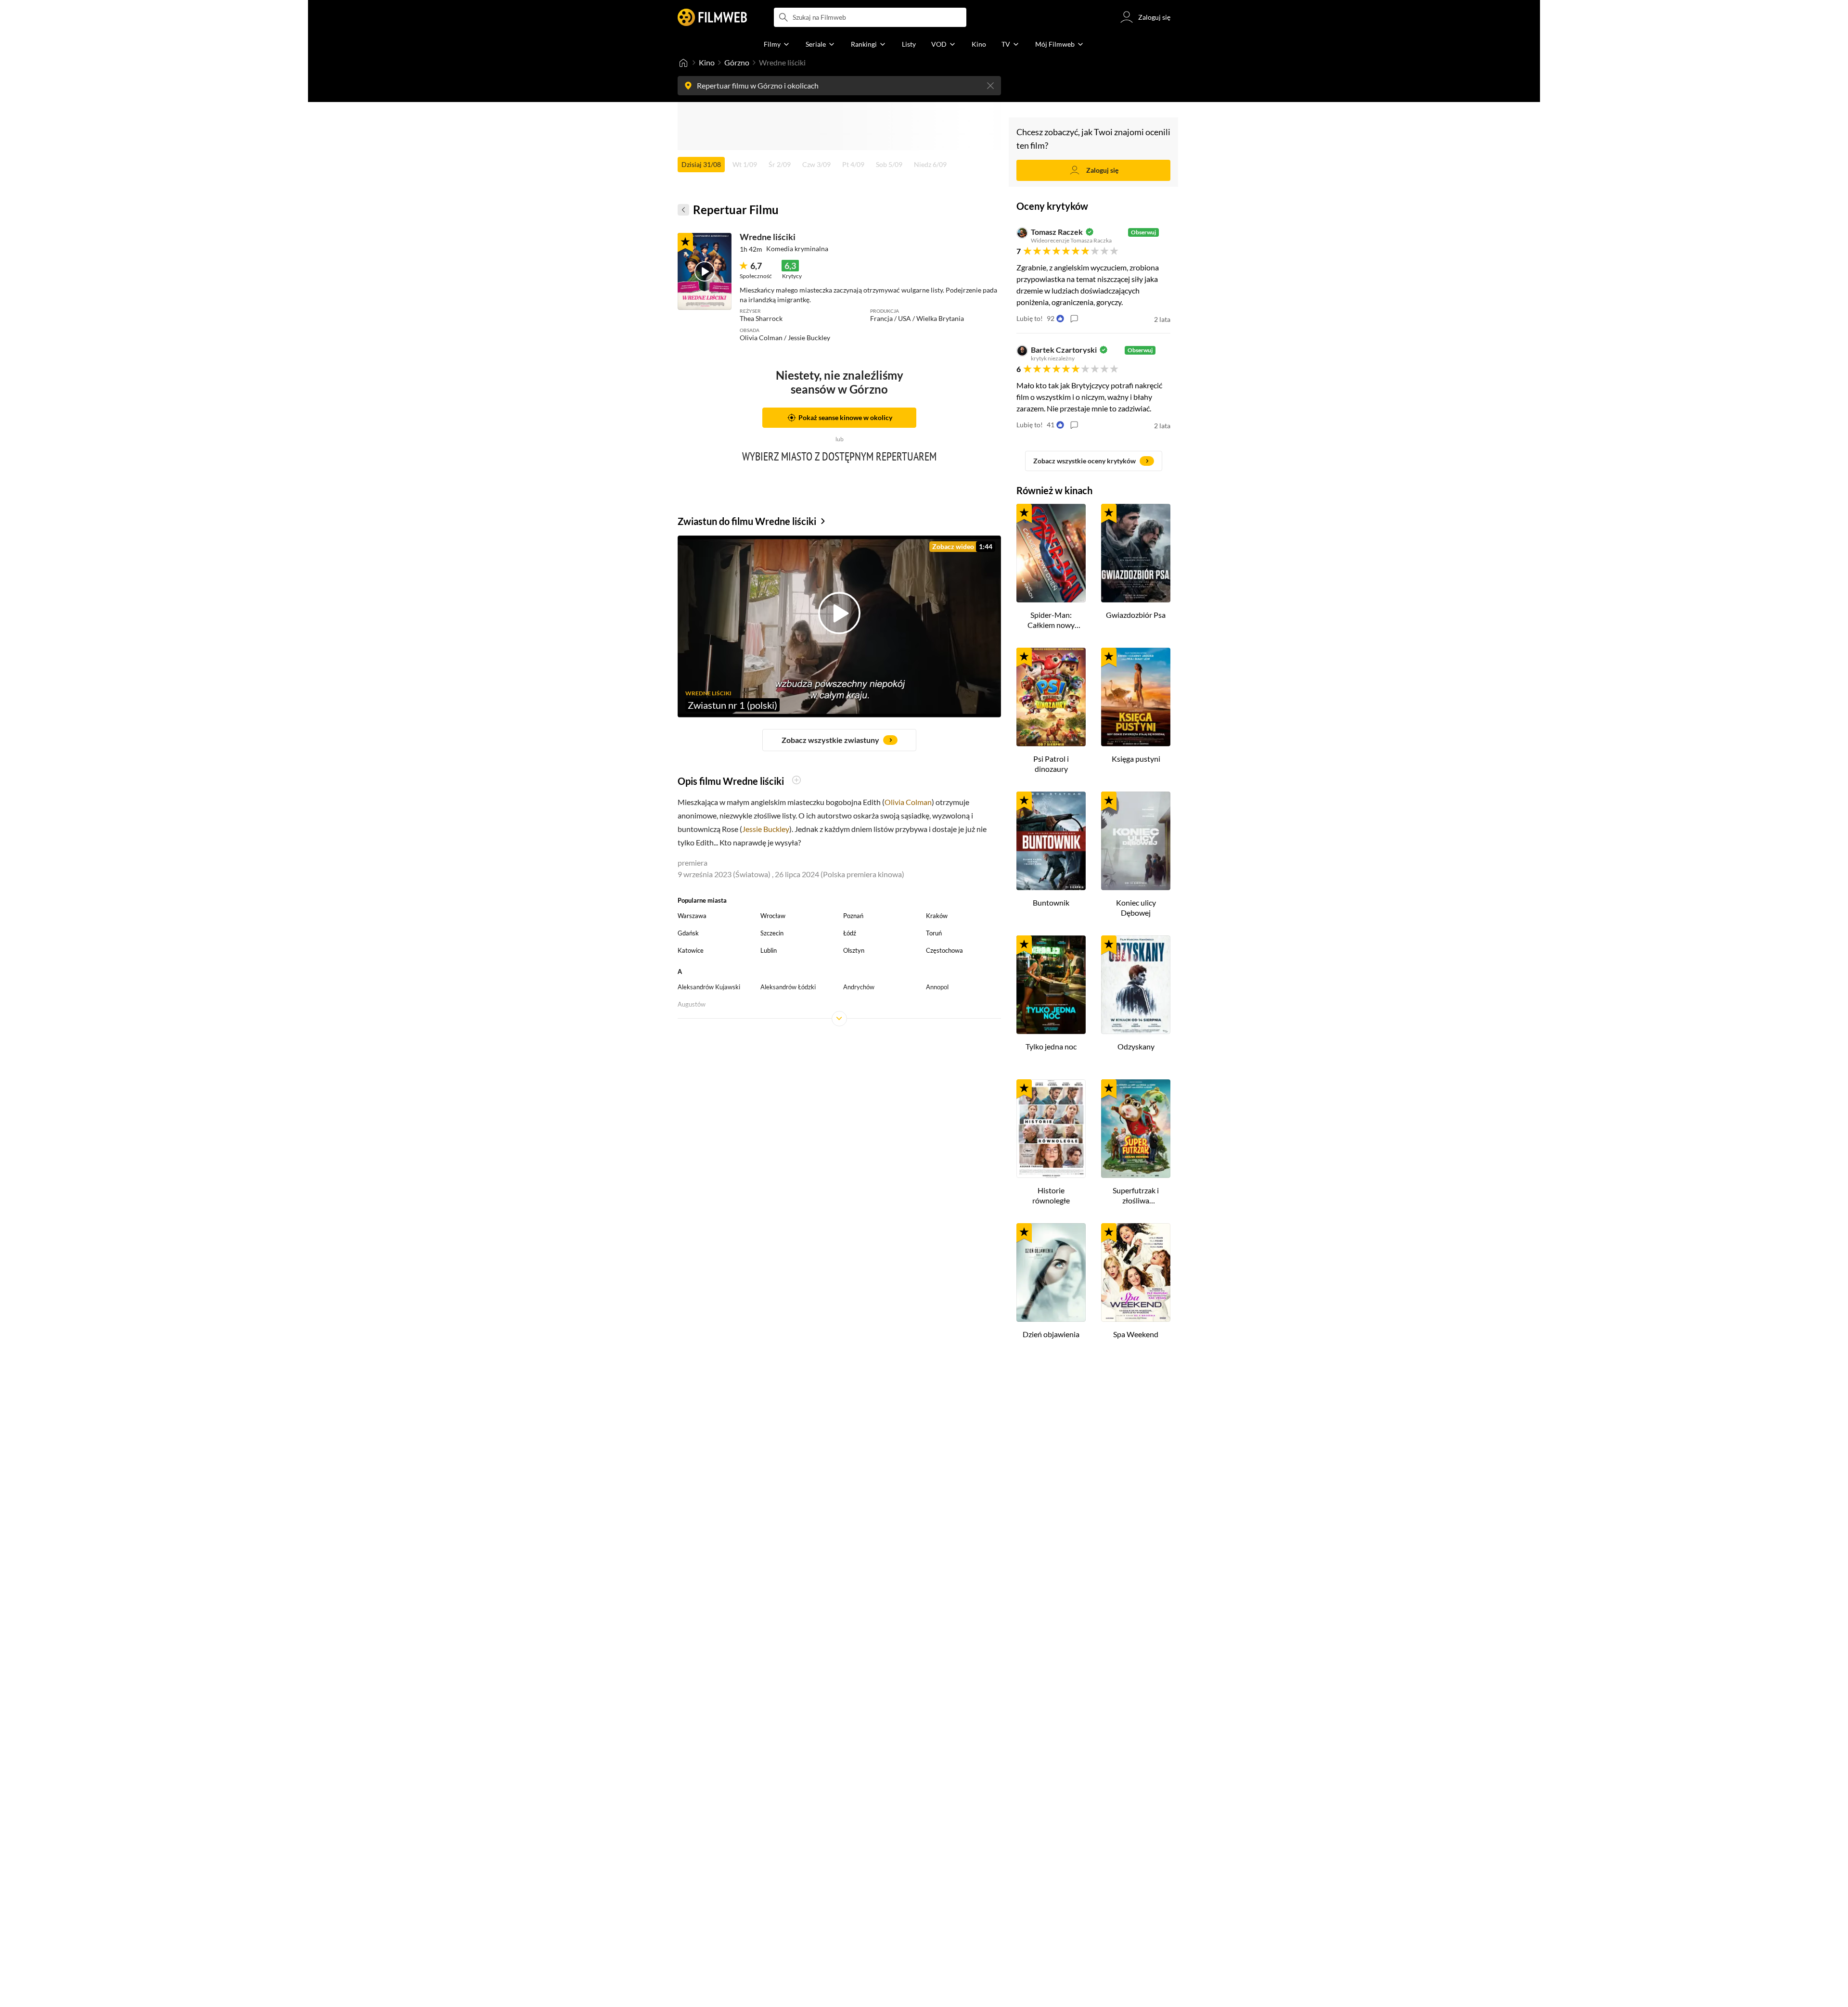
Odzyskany (1136, 1046)
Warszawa (692, 916)
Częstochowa (944, 950)
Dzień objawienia (1051, 1334)
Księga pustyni (1136, 759)
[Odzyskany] (1136, 985)
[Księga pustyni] (1136, 697)
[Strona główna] (683, 63)
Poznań (853, 916)
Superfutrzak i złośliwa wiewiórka (1136, 1196)
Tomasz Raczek (1057, 232)
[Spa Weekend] (1136, 1272)
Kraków (937, 916)
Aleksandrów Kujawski (709, 987)
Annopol (937, 987)
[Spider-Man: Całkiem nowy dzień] (1051, 553)
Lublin (769, 950)
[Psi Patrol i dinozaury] (1051, 697)
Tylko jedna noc (1051, 1046)
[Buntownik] (1051, 841)
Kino (707, 62)
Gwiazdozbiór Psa (1136, 615)
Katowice (691, 950)
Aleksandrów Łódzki (788, 987)
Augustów (692, 1004)
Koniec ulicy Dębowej (1136, 908)
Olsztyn (854, 950)
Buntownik (1051, 902)
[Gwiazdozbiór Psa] (1136, 553)
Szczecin (772, 933)
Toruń (934, 933)
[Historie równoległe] (1051, 1129)
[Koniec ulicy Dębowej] (1136, 841)
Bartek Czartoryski (1064, 350)
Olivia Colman (908, 802)
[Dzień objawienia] (1051, 1272)
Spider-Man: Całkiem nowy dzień (1051, 620)
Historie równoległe (1051, 1195)
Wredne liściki (768, 237)
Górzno (737, 62)
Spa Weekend (1136, 1334)
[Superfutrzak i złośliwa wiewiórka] (1136, 1129)
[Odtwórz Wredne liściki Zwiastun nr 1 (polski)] (705, 271)
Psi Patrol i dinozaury (1051, 764)
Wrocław (773, 916)
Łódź (850, 933)
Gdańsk (688, 933)
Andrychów (859, 987)
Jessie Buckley (766, 829)
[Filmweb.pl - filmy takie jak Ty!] (712, 17)
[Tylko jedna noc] (1051, 985)
